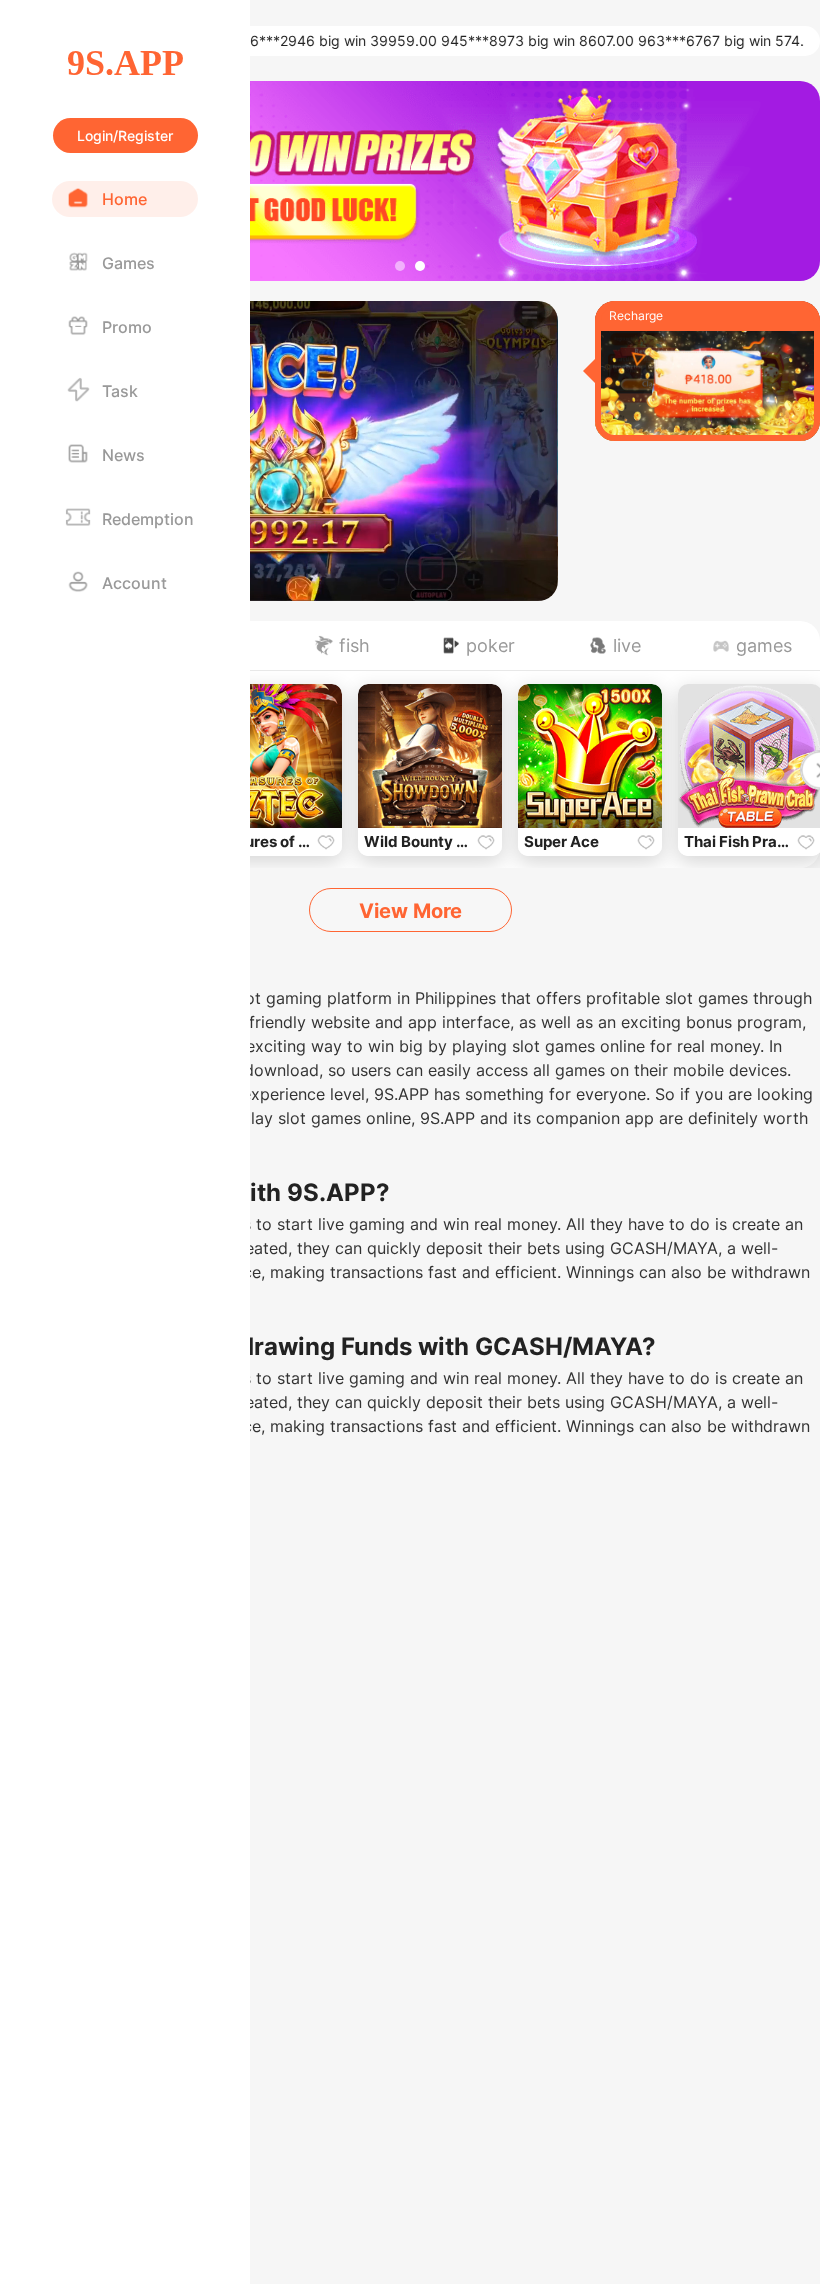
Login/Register (125, 135)
